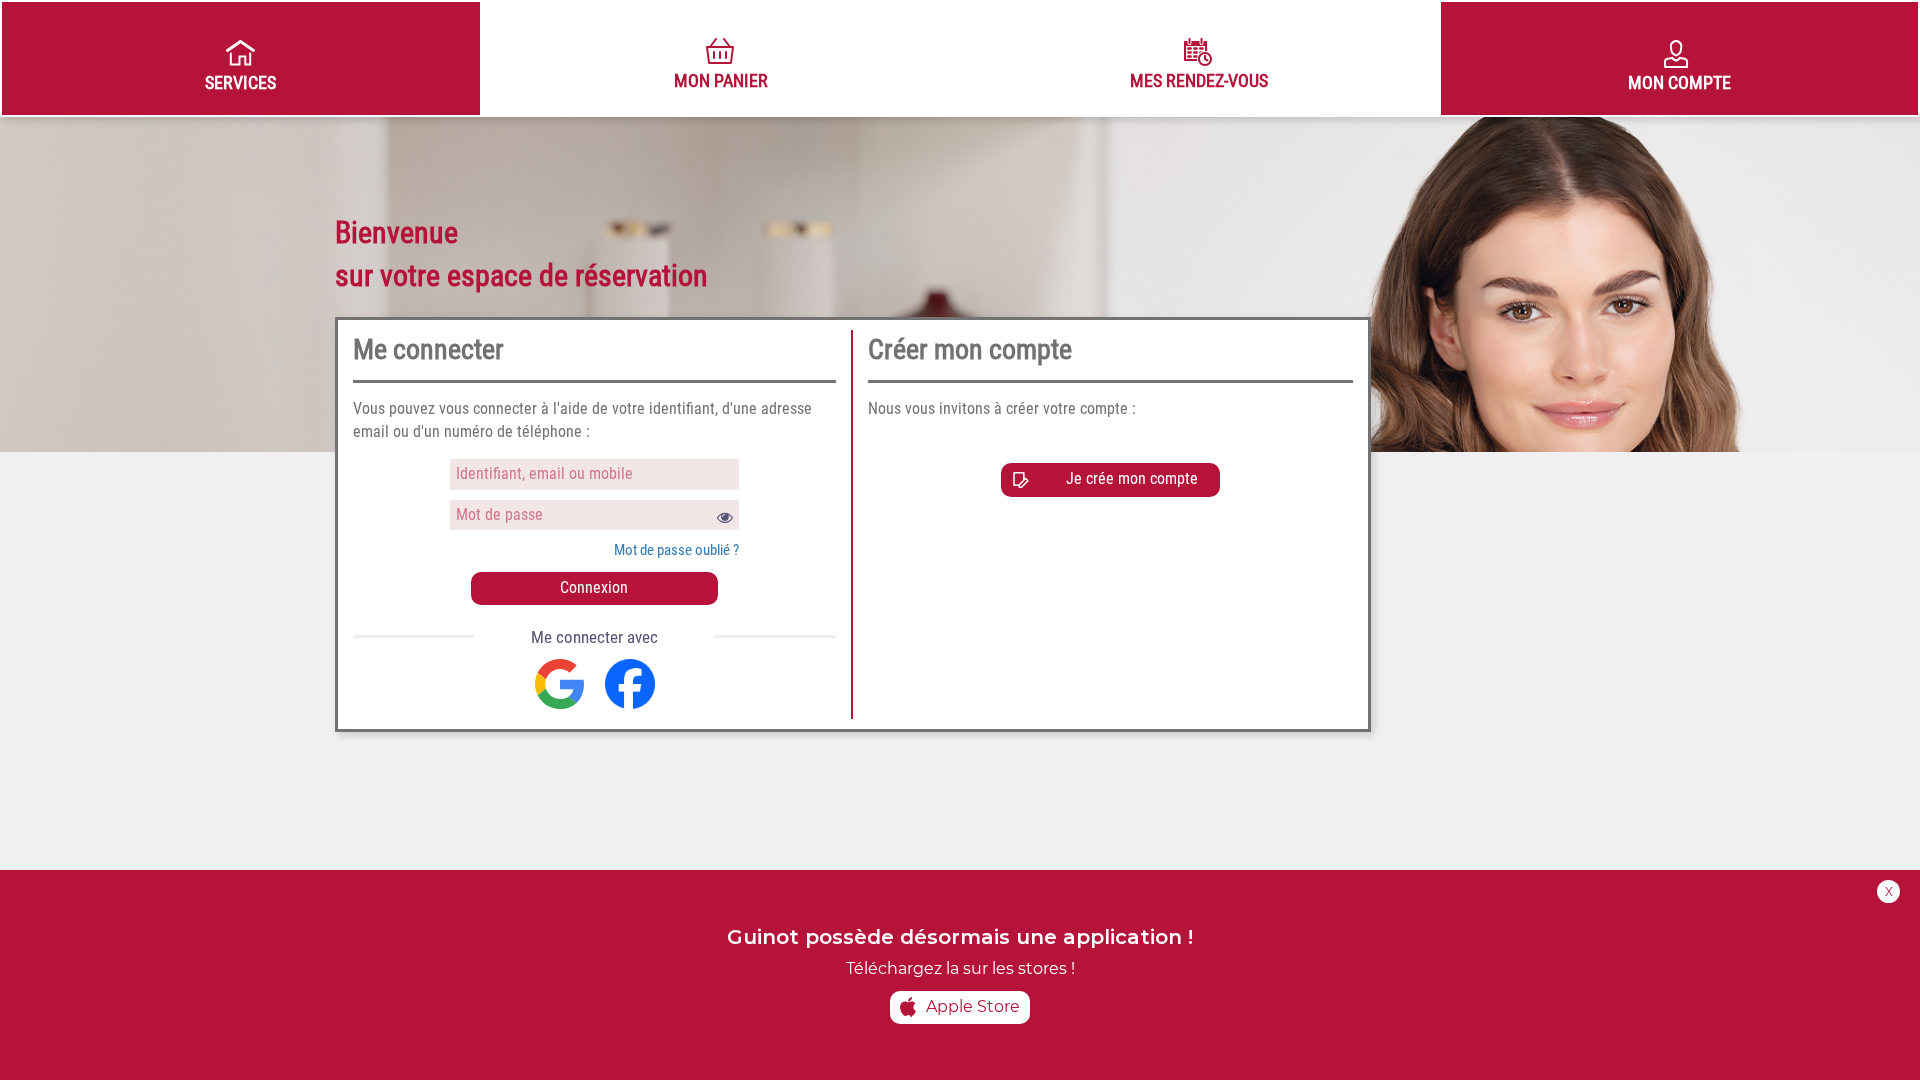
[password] (595, 515)
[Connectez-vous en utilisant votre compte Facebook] (630, 684)
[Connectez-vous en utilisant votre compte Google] (560, 684)
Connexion (594, 587)
